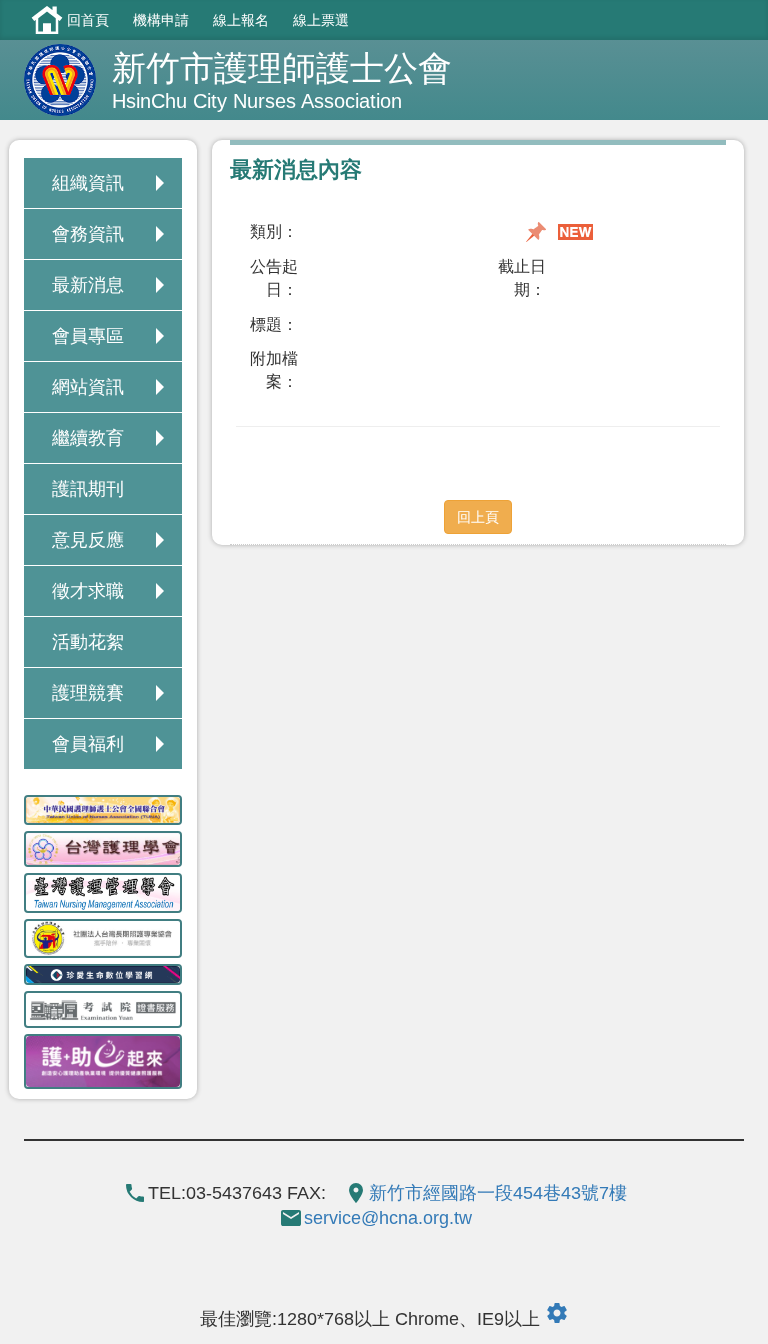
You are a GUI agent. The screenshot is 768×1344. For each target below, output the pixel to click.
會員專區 (88, 336)
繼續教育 (88, 438)
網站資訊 (88, 387)
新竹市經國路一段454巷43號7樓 (498, 1193)
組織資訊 (88, 183)
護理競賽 (88, 693)
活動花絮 (88, 642)
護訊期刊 (88, 489)
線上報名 (241, 20)
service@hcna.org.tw (388, 1218)
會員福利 (88, 744)
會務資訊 (88, 234)
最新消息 (88, 285)
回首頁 (88, 20)
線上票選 (321, 20)
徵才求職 (88, 591)
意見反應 (88, 540)
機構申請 (161, 20)
